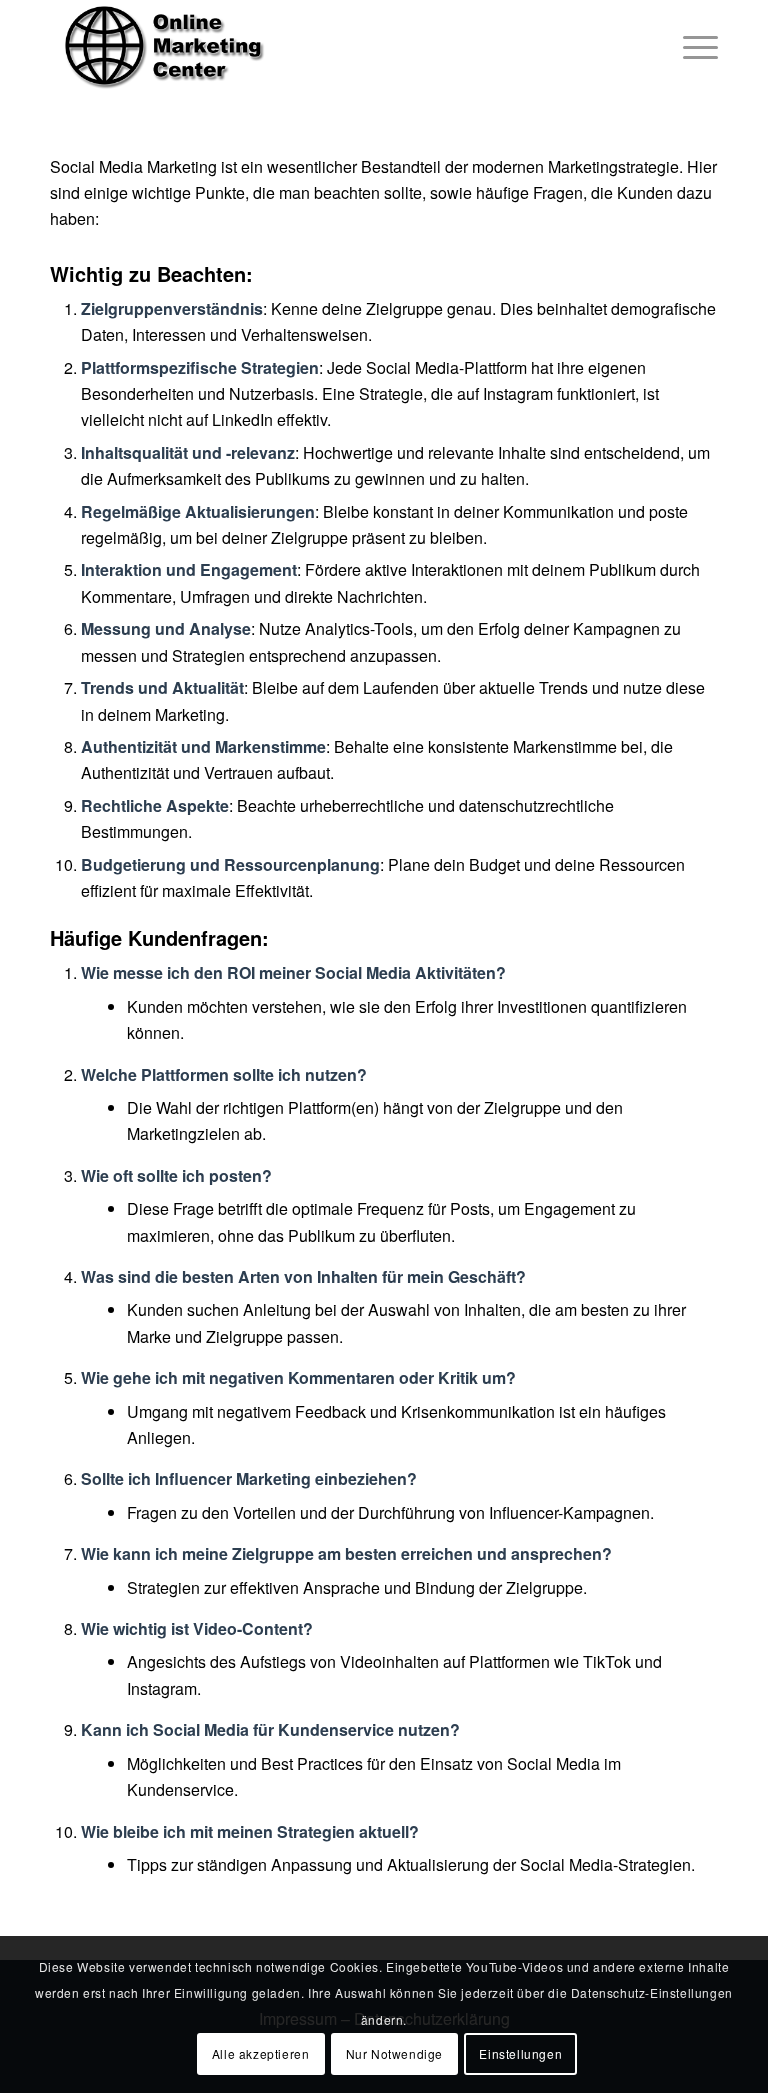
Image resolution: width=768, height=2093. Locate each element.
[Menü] (690, 45)
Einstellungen (520, 2053)
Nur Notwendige (394, 2053)
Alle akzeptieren (261, 2053)
